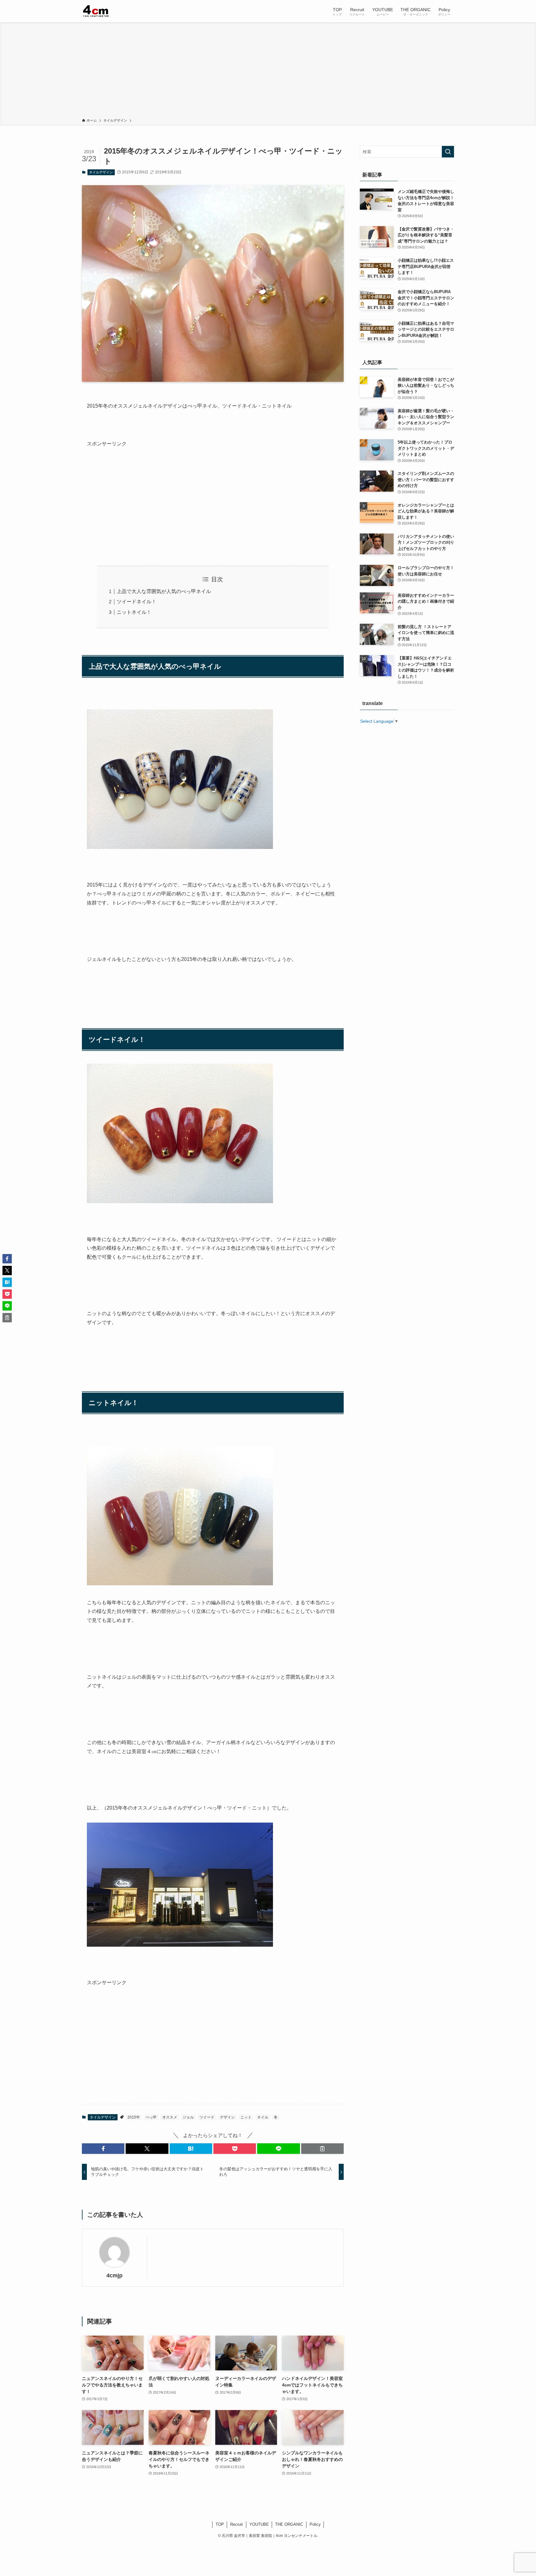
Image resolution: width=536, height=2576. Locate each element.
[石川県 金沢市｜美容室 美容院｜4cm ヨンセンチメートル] (96, 11)
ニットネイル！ (134, 612)
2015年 (134, 2117)
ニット (246, 2117)
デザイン (227, 2117)
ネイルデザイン (101, 172)
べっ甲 (151, 2117)
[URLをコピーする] (322, 2149)
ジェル (188, 2117)
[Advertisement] (268, 71)
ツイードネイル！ (136, 602)
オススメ (170, 2117)
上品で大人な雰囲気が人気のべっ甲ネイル (164, 591)
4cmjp (114, 2275)
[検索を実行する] (448, 152)
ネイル (263, 2117)
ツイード (207, 2117)
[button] (103, 2149)
